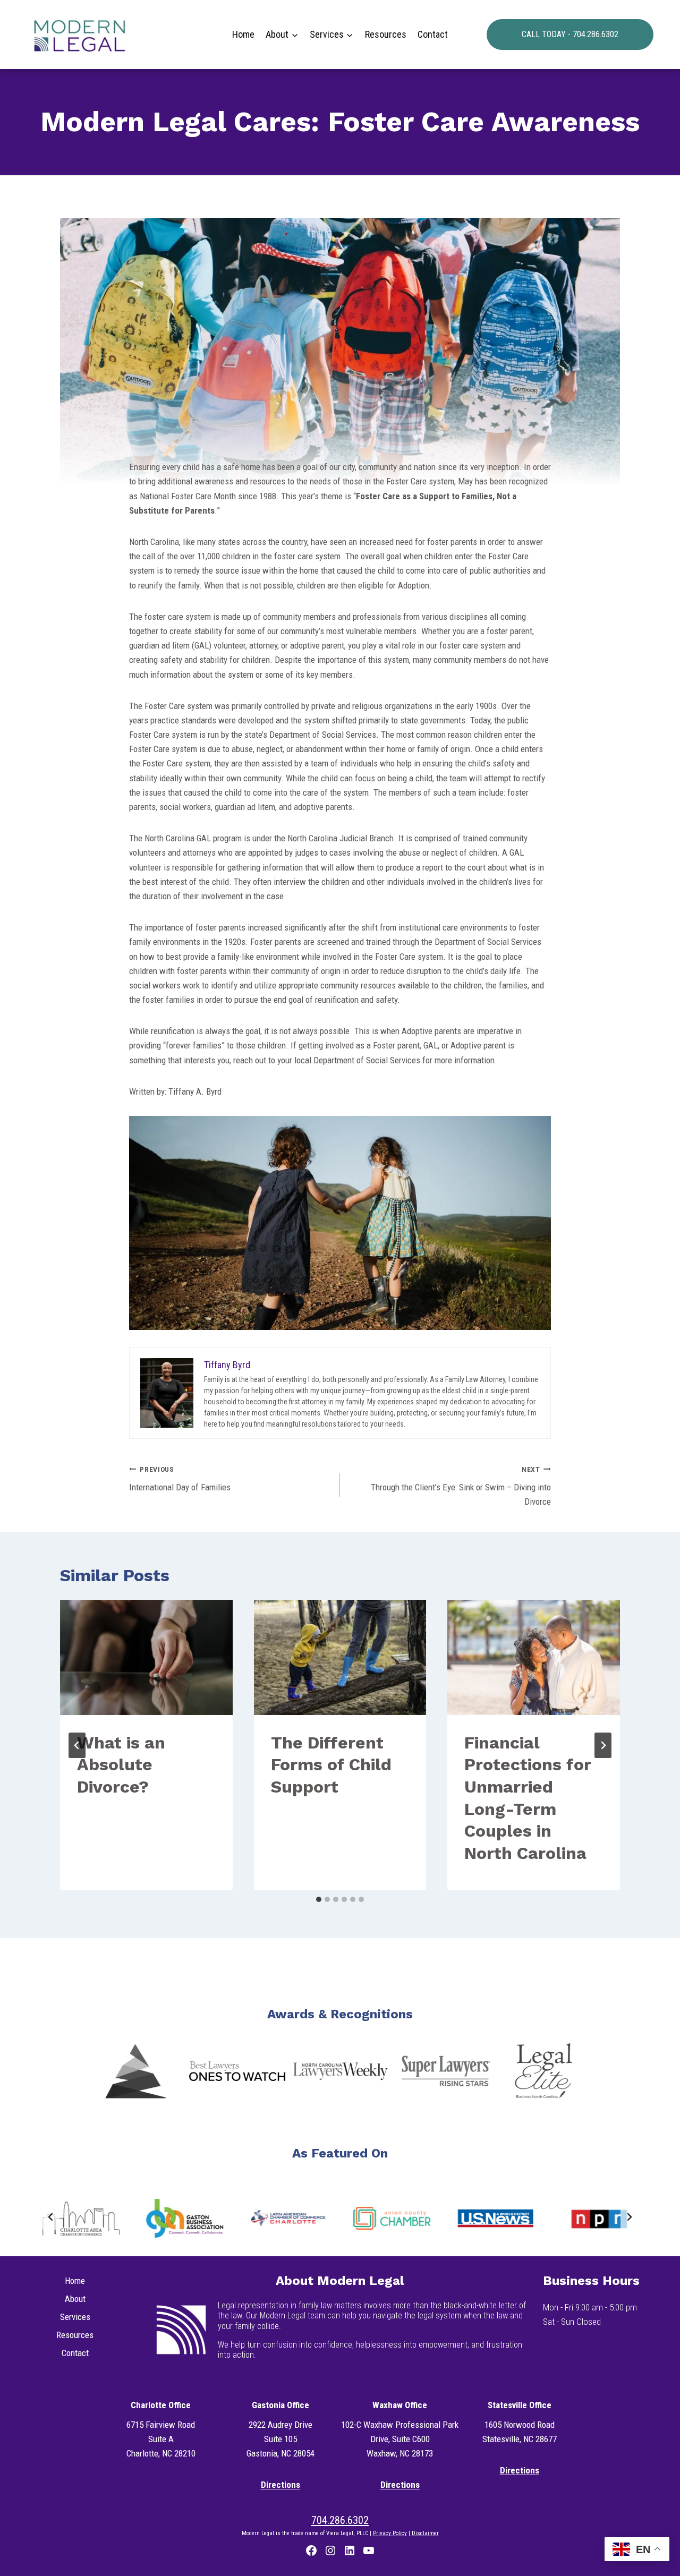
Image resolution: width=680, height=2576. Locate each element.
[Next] (603, 1745)
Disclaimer (425, 2533)
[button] (135, 2071)
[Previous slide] (51, 2217)
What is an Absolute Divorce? (121, 1765)
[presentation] (146, 1657)
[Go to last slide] (77, 1745)
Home (243, 34)
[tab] (319, 1899)
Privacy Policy (390, 2533)
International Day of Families (180, 1479)
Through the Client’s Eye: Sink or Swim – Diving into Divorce (461, 1486)
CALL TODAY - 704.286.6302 (570, 34)
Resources (386, 34)
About (75, 2299)
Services (75, 2317)
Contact (433, 34)
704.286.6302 (340, 2520)
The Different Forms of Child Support (331, 1765)
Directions (280, 2485)
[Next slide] (629, 2217)
